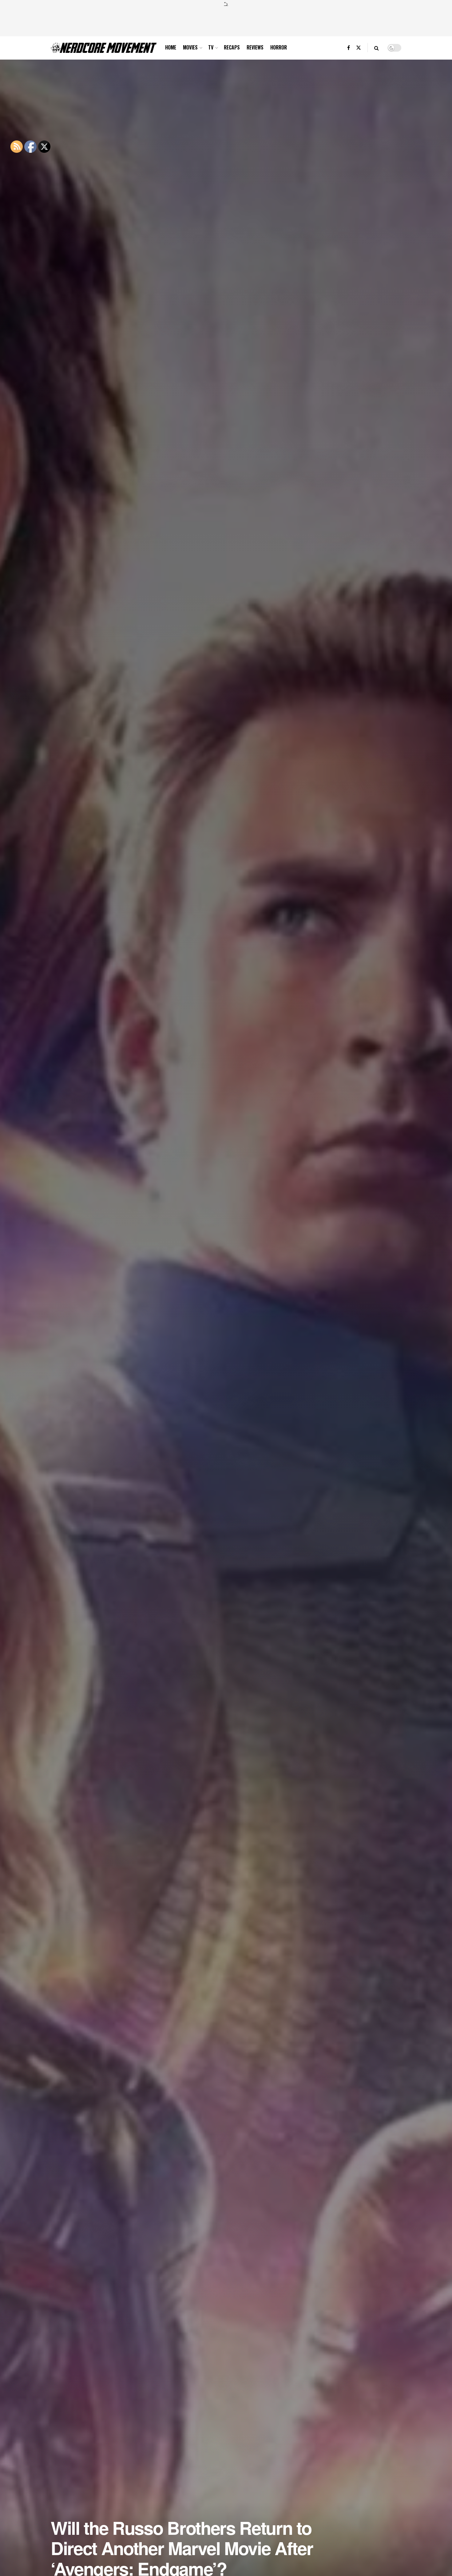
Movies (190, 47)
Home (171, 47)
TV (211, 47)
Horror (279, 47)
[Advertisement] (226, 21)
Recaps (232, 47)
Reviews (255, 47)
